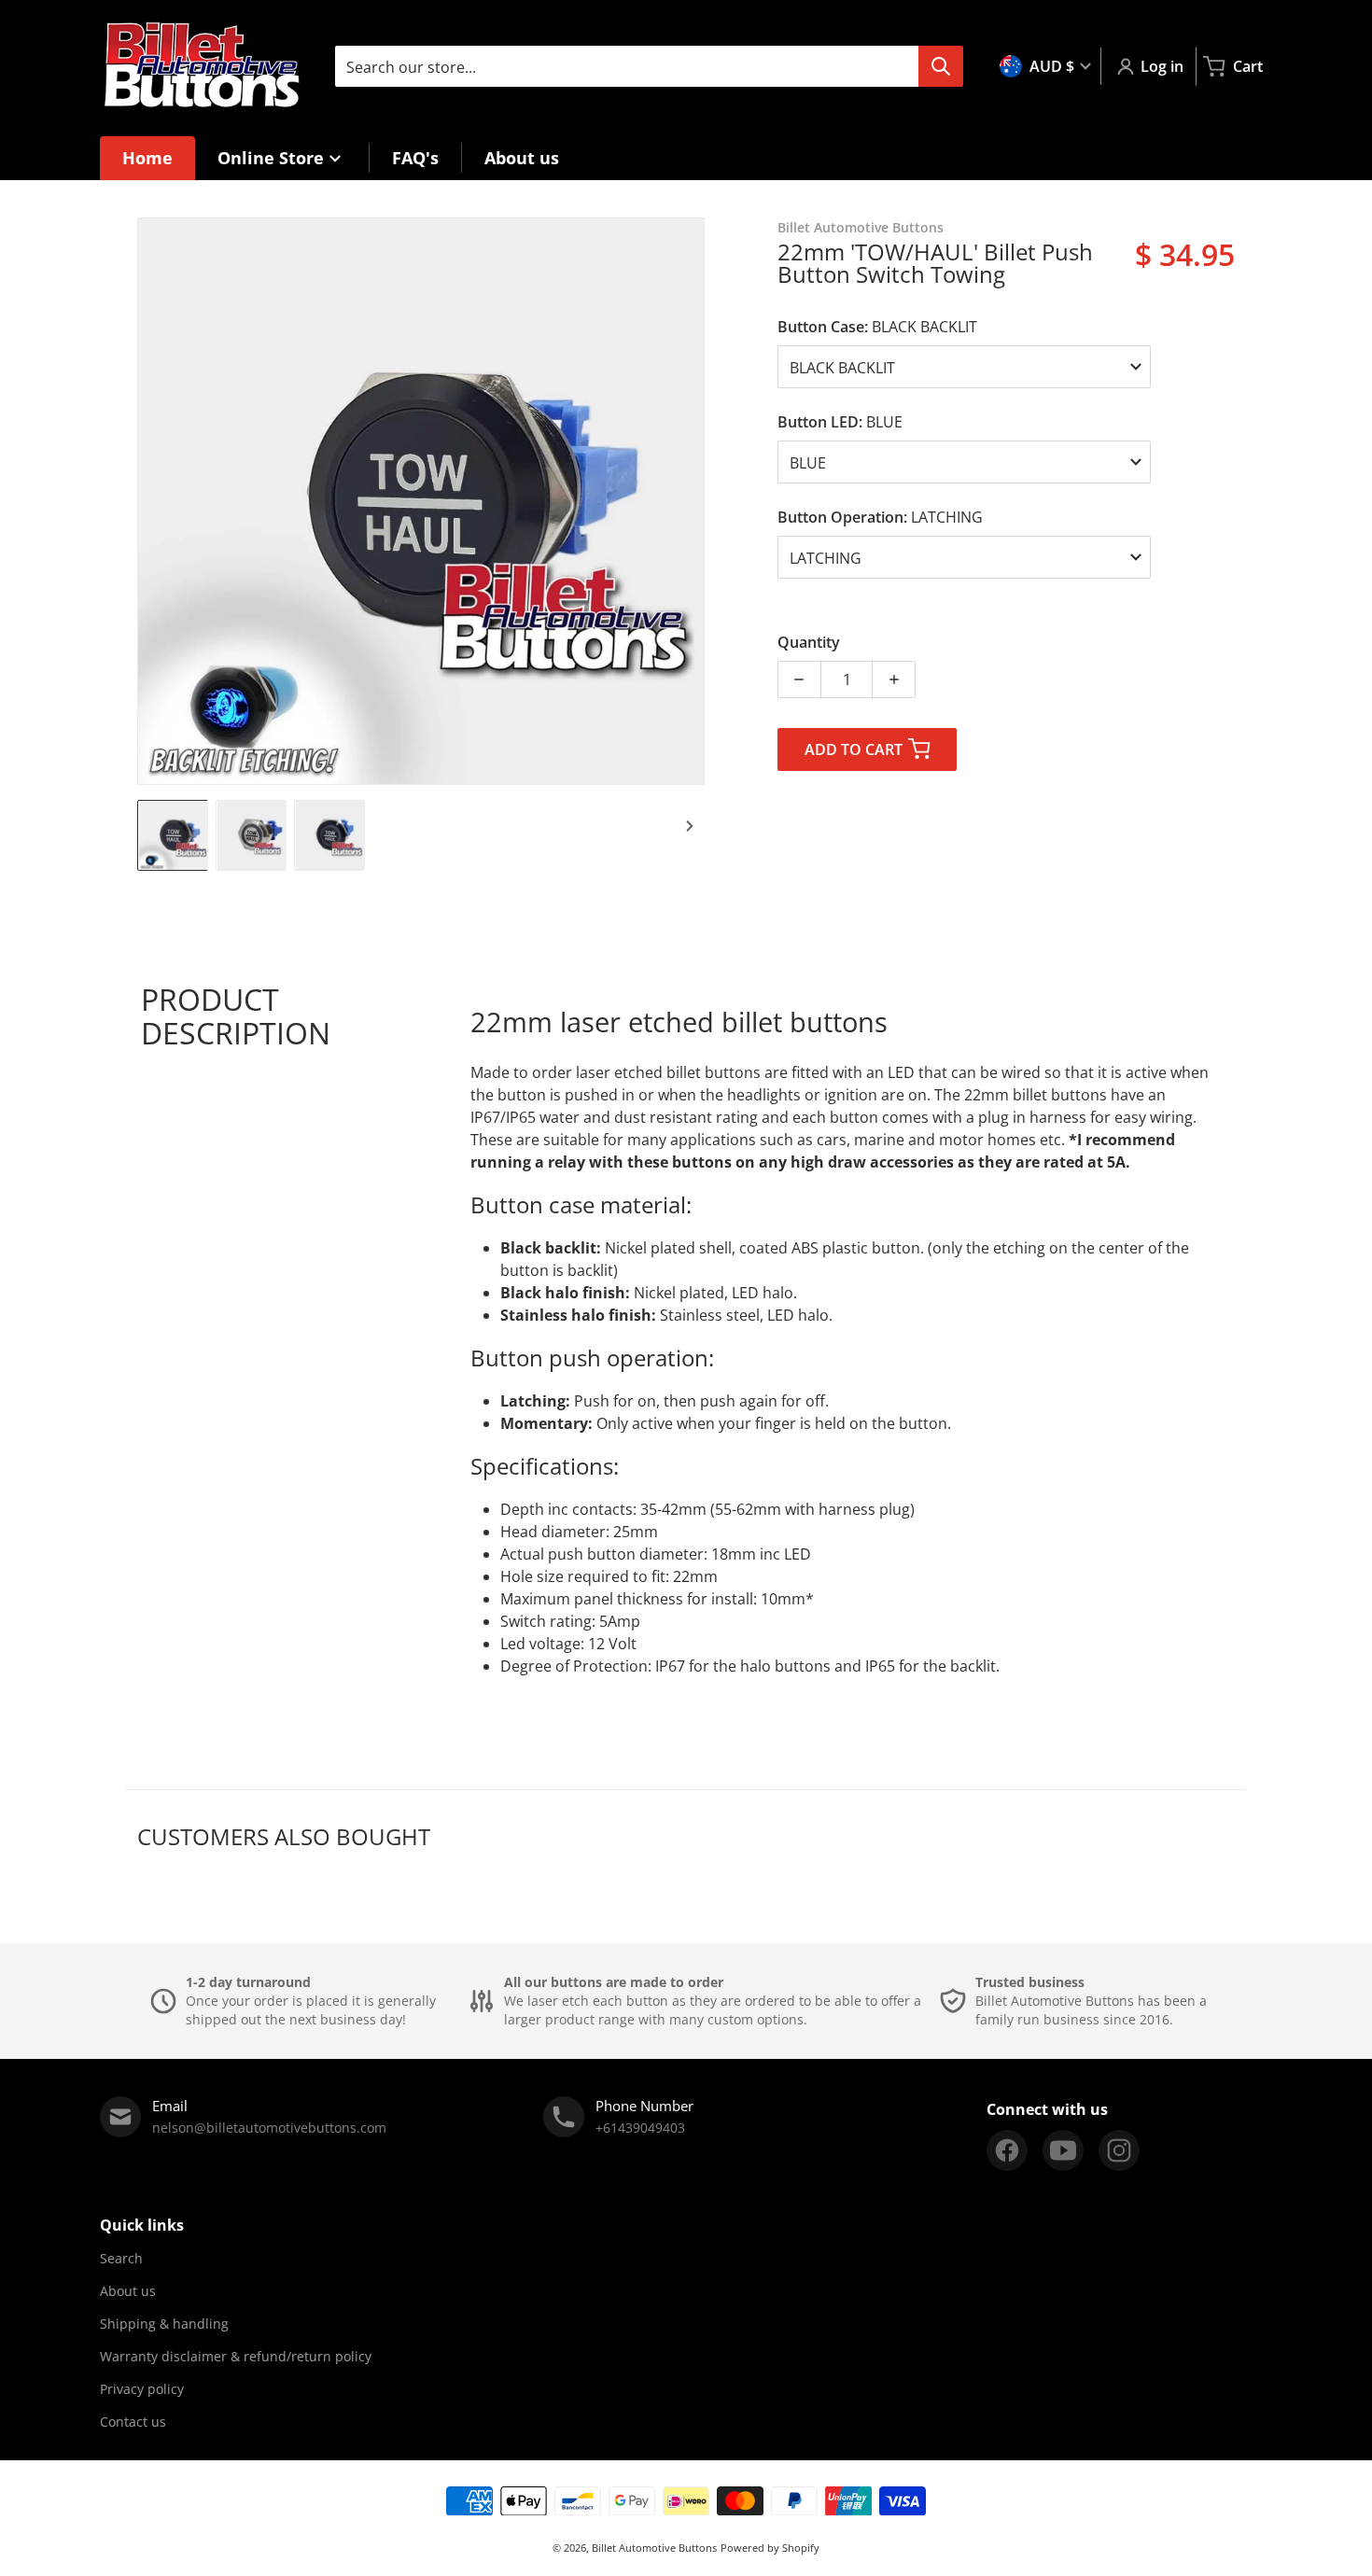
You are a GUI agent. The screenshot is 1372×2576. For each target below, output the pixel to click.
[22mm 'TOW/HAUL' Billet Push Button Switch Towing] (173, 835)
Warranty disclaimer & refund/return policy (236, 2356)
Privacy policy (142, 2389)
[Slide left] (148, 501)
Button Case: (877, 327)
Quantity (809, 642)
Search (121, 2258)
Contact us (133, 2422)
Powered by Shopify (770, 2548)
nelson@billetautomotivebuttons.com (269, 2128)
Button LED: (840, 422)
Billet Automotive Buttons (654, 2548)
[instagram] (1119, 2150)
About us (128, 2291)
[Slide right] (693, 501)
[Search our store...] (941, 66)
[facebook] (1007, 2150)
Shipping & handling (164, 2324)
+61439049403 (640, 2128)
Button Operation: (880, 517)
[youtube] (1063, 2150)
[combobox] (649, 66)
